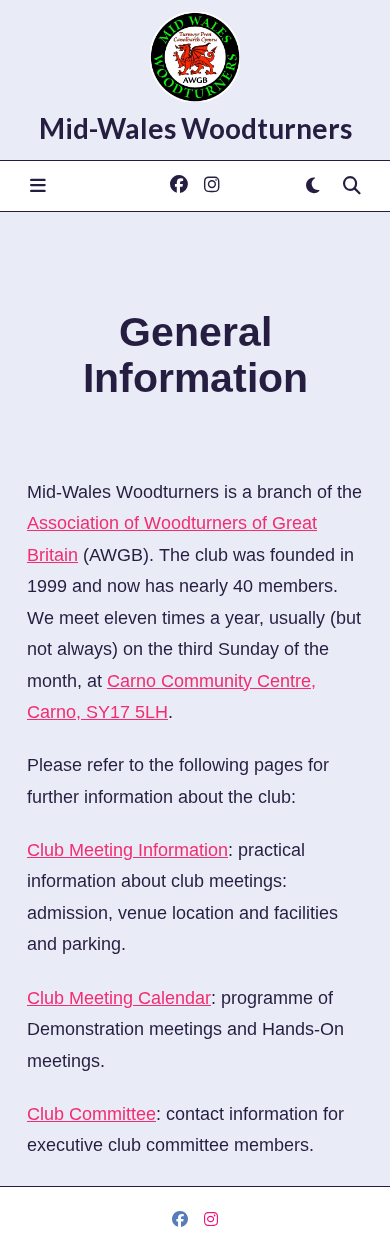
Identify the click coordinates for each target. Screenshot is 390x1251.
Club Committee (91, 1114)
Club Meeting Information (127, 850)
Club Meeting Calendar (119, 998)
